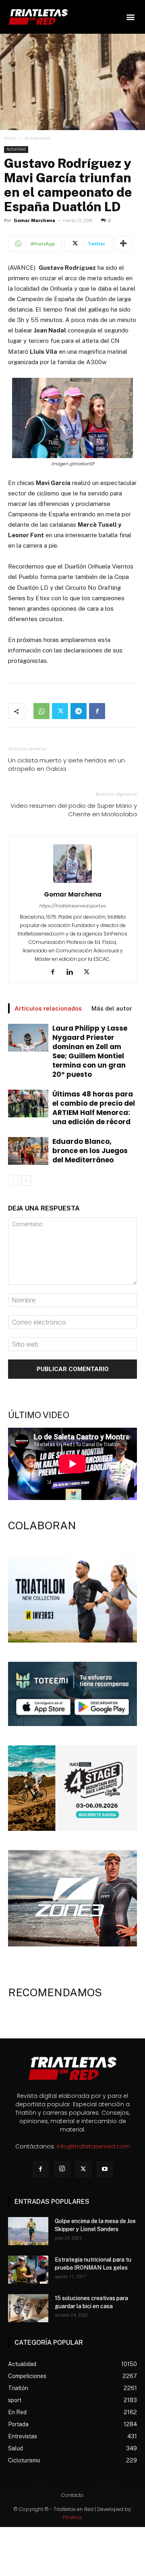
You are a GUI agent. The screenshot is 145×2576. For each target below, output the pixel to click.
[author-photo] (72, 883)
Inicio (10, 138)
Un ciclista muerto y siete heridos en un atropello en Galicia (66, 764)
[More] (123, 244)
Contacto (72, 2495)
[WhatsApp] (41, 711)
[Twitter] (60, 711)
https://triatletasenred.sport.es (72, 906)
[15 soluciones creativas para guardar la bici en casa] (28, 2308)
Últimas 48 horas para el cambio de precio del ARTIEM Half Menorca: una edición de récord (94, 1108)
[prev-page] (13, 1181)
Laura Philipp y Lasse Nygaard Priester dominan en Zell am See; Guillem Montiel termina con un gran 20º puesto (90, 1051)
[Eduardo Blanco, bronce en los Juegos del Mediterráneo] (28, 1151)
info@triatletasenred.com (93, 2146)
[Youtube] (105, 2169)
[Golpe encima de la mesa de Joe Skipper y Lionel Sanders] (28, 2231)
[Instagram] (62, 2169)
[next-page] (26, 1181)
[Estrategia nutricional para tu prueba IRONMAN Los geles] (28, 2270)
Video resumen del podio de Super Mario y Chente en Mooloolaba (74, 810)
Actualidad (37, 138)
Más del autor (112, 1008)
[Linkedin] (73, 972)
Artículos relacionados (48, 1008)
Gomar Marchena (34, 221)
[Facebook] (97, 711)
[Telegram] (79, 711)
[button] (130, 17)
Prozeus (72, 2517)
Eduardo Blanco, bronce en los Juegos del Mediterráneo (90, 1151)
